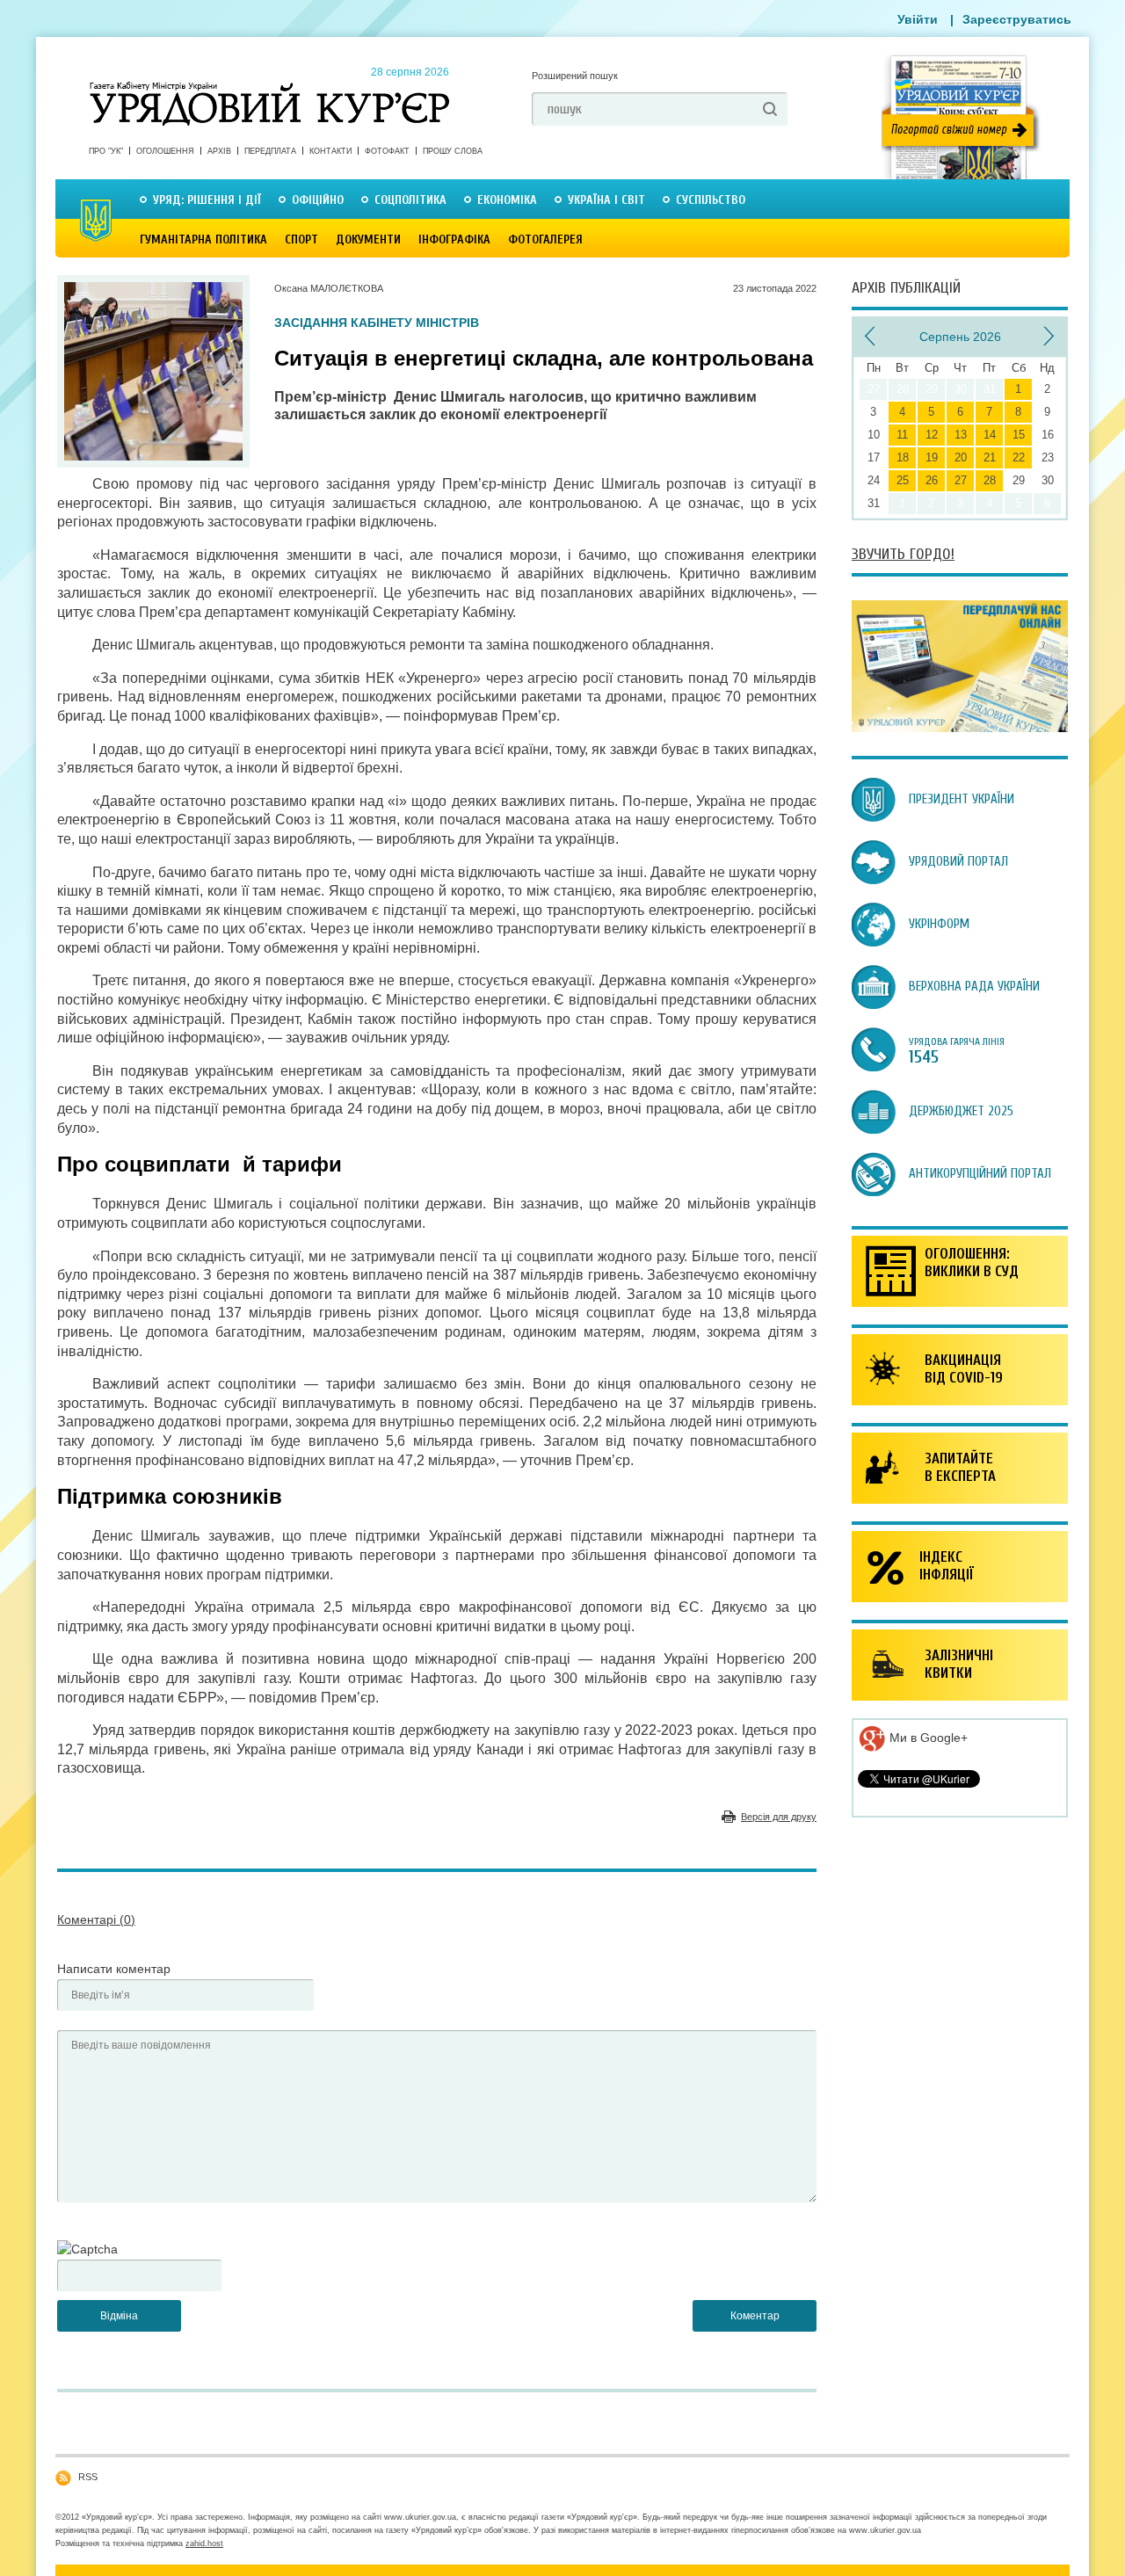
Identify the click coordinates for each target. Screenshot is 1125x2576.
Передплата (270, 151)
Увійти (918, 19)
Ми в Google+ (927, 1738)
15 (1019, 435)
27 (961, 480)
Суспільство (711, 200)
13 (961, 435)
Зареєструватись (1017, 19)
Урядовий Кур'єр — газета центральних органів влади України (269, 87)
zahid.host (204, 2543)
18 (903, 457)
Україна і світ (606, 200)
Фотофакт (387, 151)
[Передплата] (960, 728)
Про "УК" (106, 151)
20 (961, 457)
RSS (88, 2477)
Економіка (507, 200)
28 (990, 480)
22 (1019, 457)
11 (902, 435)
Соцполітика (410, 200)
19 (932, 457)
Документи (368, 239)
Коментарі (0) (96, 1919)
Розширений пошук (575, 76)
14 (990, 435)
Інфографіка (454, 239)
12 (932, 435)
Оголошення (165, 151)
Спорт (301, 239)
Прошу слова (453, 151)
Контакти (330, 151)
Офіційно (318, 200)
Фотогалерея (545, 239)
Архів (219, 151)
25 (903, 480)
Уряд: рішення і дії (207, 200)
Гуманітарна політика (203, 239)
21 (990, 457)
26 (932, 480)
